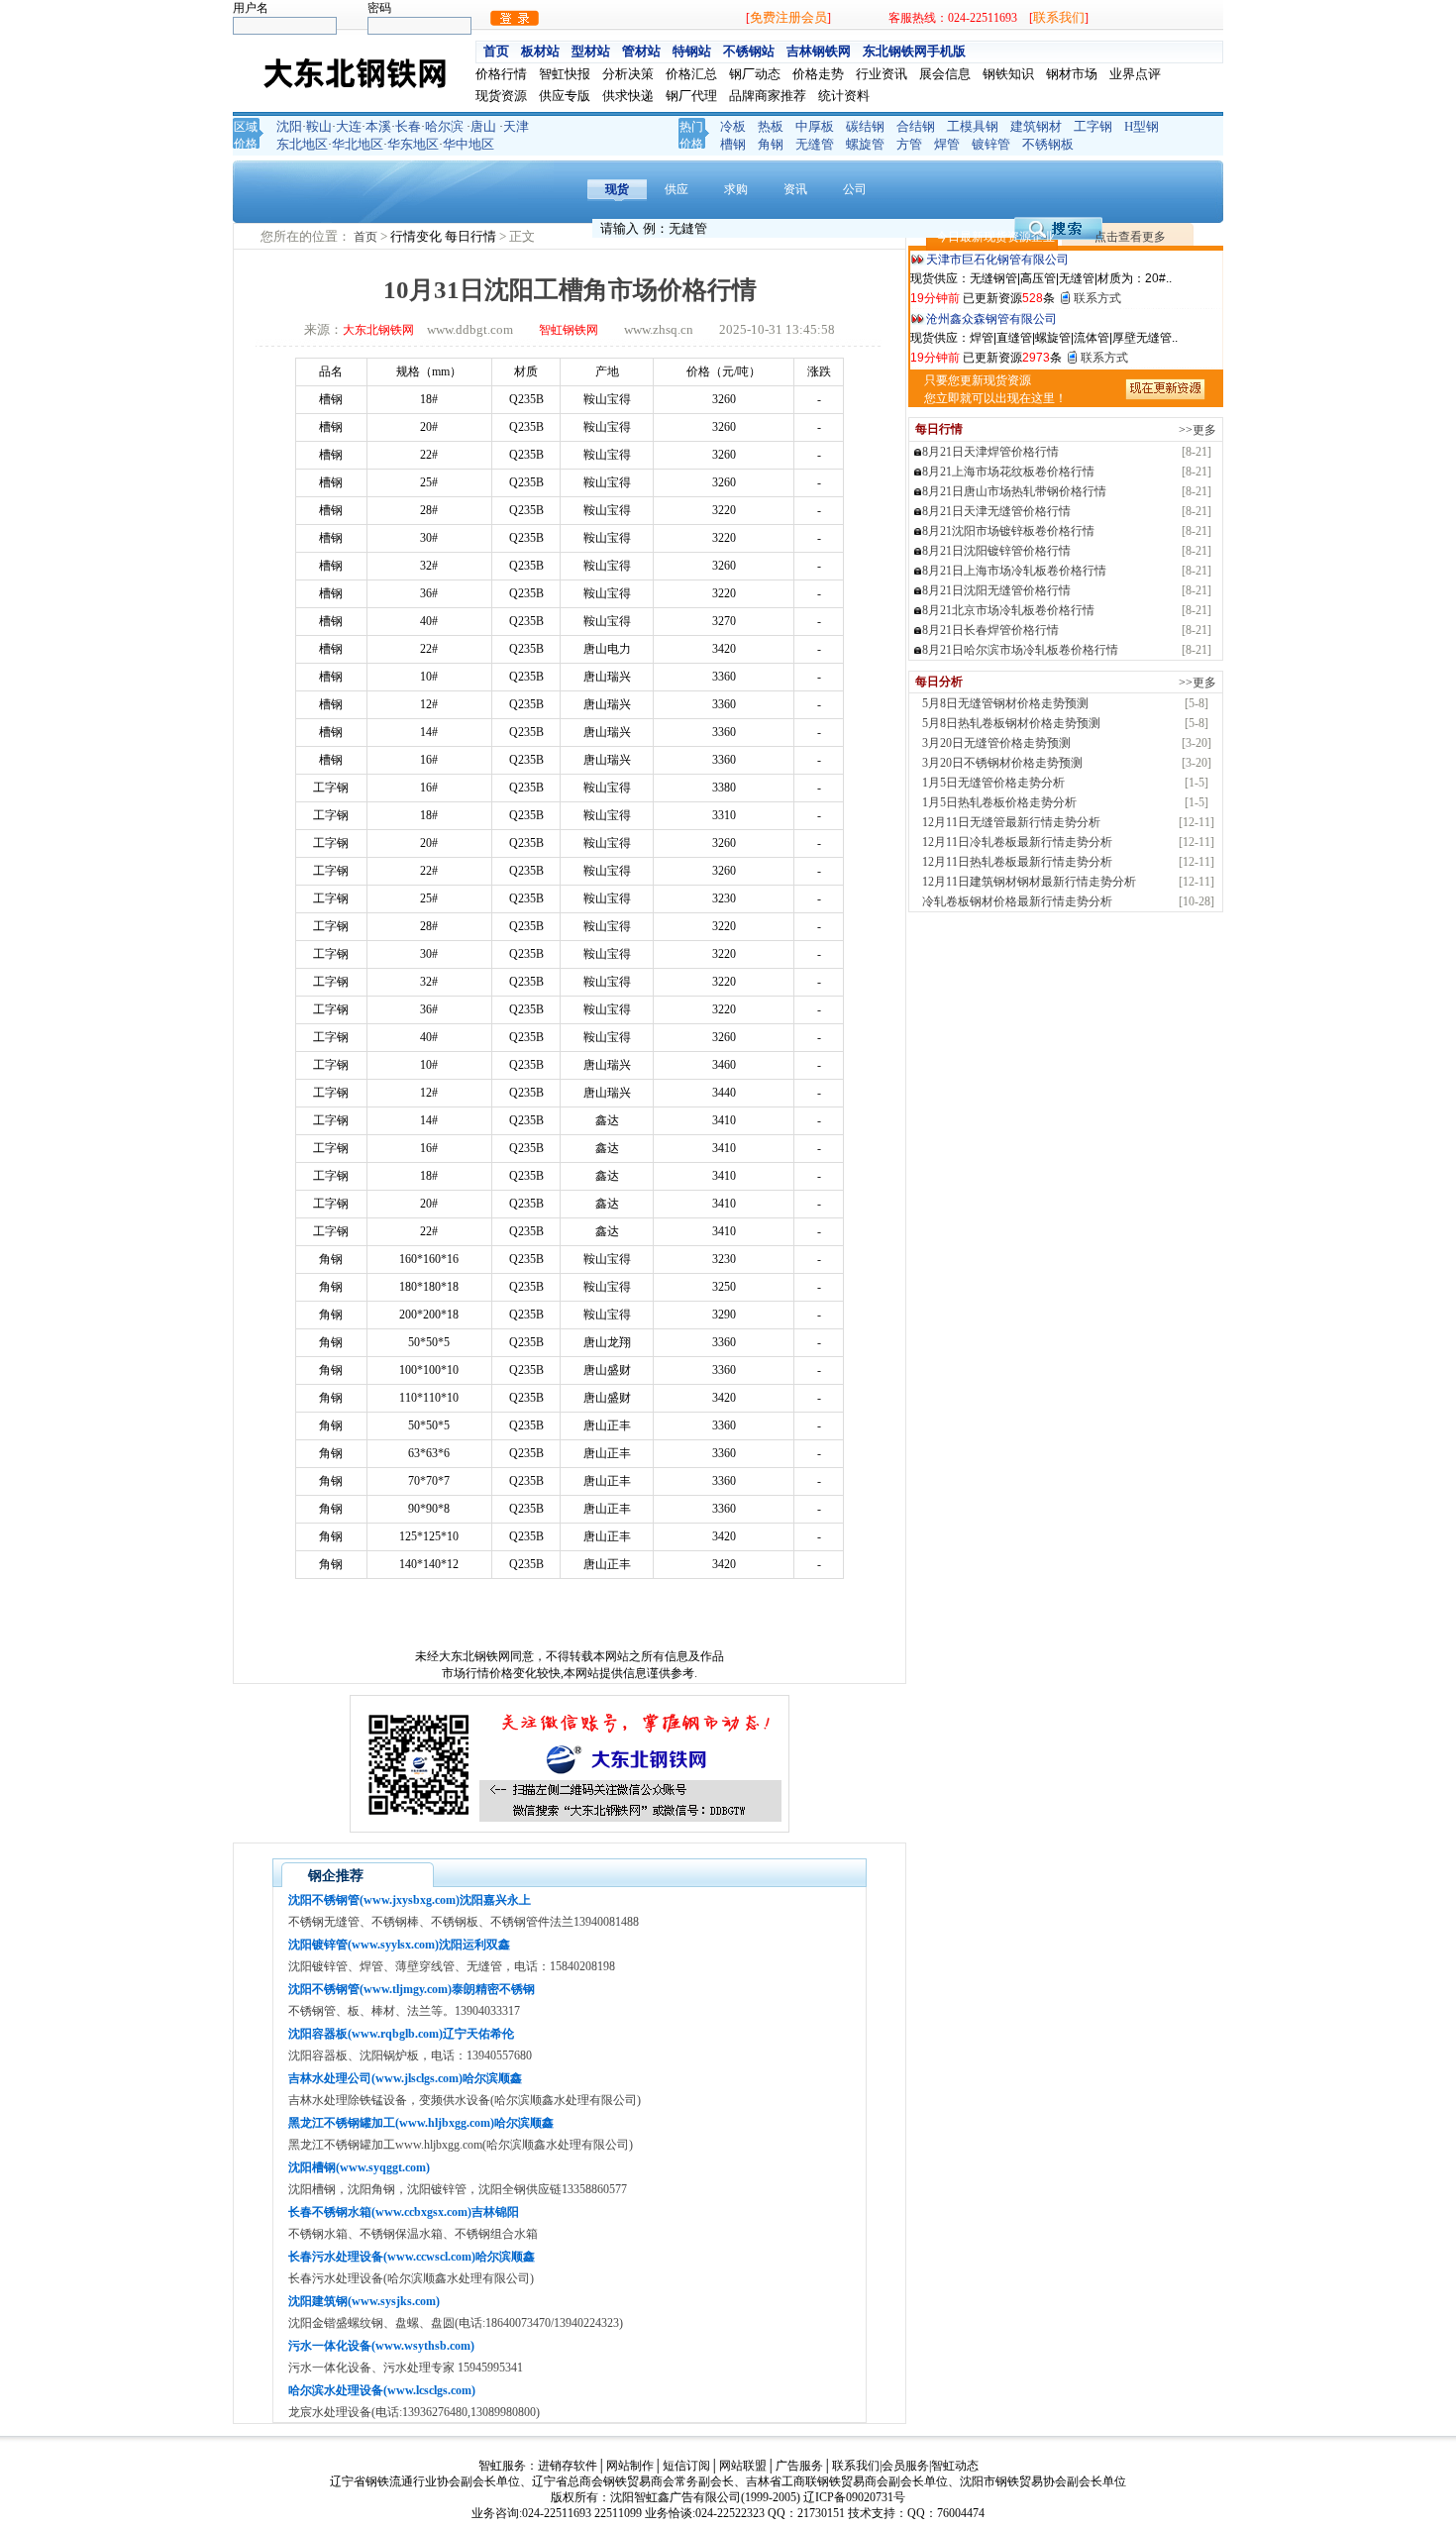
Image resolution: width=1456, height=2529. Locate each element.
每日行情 (472, 236)
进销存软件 (568, 2466)
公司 (855, 189)
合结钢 (916, 126)
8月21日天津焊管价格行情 (990, 452)
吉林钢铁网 (819, 51)
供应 (676, 189)
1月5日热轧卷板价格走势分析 (999, 802)
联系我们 (1059, 17)
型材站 (591, 51)
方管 (909, 144)
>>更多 (1197, 430)
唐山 (483, 126)
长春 (408, 126)
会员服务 (905, 2466)
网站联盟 (743, 2466)
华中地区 (468, 144)
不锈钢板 (1048, 144)
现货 (617, 189)
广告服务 (799, 2466)
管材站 (641, 51)
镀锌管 (991, 144)
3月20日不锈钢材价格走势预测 (1002, 763)
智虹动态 (955, 2466)
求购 (736, 189)
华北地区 (358, 144)
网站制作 (630, 2466)
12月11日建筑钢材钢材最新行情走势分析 (1029, 882)
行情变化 (417, 236)
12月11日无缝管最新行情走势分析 (1011, 822)
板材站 (540, 51)
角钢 (771, 144)
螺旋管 (865, 144)
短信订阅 (686, 2466)
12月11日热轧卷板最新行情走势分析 (1017, 862)
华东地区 (413, 144)
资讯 (795, 189)
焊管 (947, 144)
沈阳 (289, 126)
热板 (771, 126)
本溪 (378, 126)
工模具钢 (973, 126)
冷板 (733, 126)
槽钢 (733, 144)
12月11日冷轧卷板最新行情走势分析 (1017, 842)
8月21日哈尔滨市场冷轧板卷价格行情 (1020, 650)
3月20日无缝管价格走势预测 (996, 743)
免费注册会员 (788, 17)
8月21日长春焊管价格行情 (990, 630)
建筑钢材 (1036, 126)
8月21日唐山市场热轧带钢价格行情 (1014, 491)
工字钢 (1093, 126)
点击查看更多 (1130, 237)
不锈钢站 (749, 51)
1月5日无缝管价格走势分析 (993, 783)
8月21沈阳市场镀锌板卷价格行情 (1008, 531)
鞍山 (319, 126)
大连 (349, 126)
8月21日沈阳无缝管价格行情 (996, 590)
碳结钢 (865, 126)
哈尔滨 (444, 126)
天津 (516, 126)
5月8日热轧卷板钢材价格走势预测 (1011, 723)
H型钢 (1142, 126)
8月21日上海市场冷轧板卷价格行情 (1014, 571)
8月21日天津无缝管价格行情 (996, 511)
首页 (496, 51)
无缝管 (815, 144)
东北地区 (302, 144)
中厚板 (815, 126)
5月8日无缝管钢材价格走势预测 (1005, 703)
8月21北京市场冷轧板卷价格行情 (1008, 610)
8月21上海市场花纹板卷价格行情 (1008, 472)
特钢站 (692, 51)
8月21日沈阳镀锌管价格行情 (996, 551)
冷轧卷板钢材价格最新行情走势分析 (1017, 901)
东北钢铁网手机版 (914, 51)
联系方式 (1097, 298)
